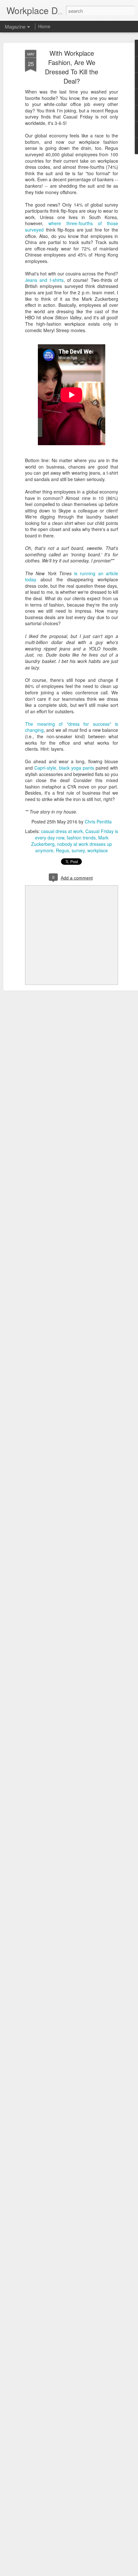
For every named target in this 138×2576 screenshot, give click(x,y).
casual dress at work (62, 831)
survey (78, 850)
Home (44, 26)
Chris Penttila (98, 822)
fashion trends (81, 838)
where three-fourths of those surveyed (72, 226)
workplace (98, 850)
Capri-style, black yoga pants (64, 768)
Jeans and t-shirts (44, 280)
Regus (62, 850)
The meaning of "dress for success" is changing (72, 727)
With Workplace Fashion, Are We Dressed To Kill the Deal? (72, 67)
